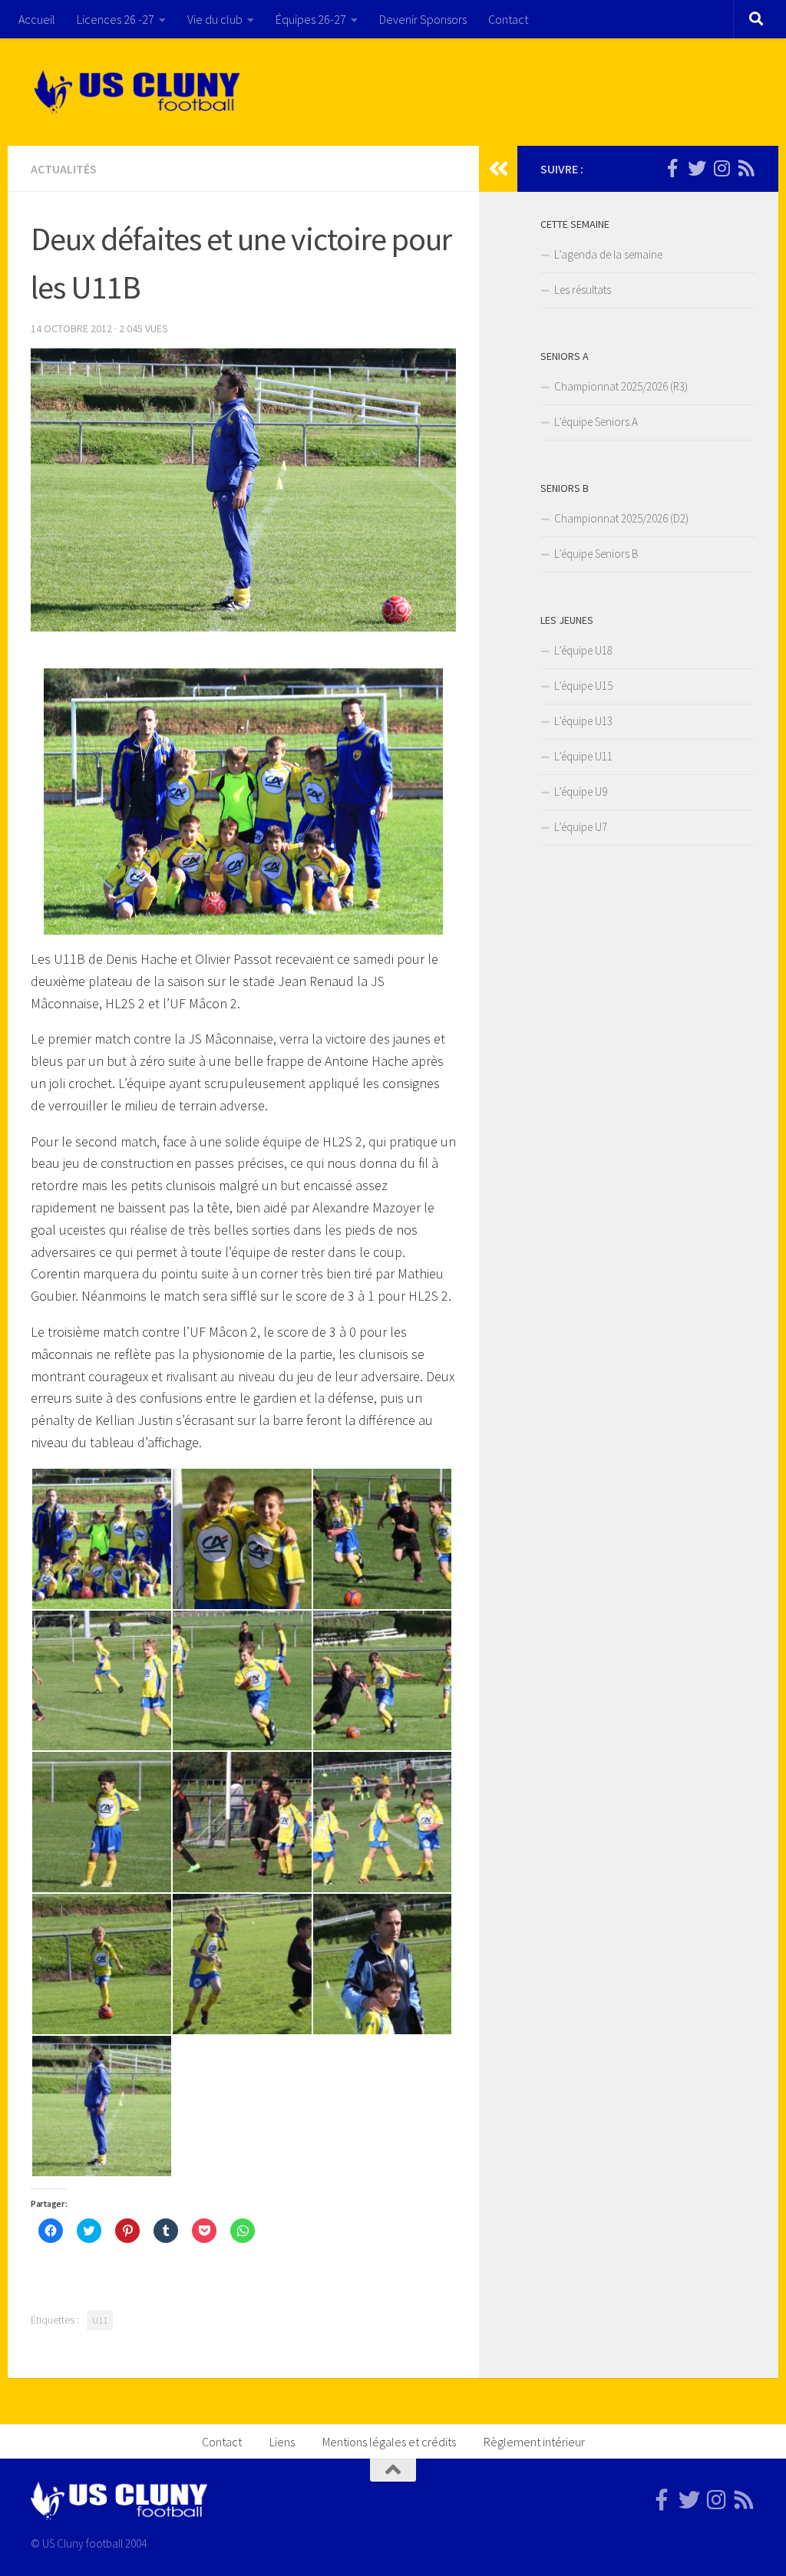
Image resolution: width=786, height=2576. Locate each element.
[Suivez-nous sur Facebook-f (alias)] (672, 168)
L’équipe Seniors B (596, 554)
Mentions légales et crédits (389, 2442)
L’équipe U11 (583, 756)
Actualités (64, 169)
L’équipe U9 (581, 792)
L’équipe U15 (583, 686)
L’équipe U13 (583, 721)
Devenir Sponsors (423, 19)
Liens (282, 2442)
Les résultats (583, 290)
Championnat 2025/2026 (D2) (621, 518)
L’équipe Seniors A (596, 422)
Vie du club (215, 19)
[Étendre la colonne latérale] (498, 169)
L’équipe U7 (581, 827)
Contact (508, 19)
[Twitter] (697, 168)
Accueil (37, 19)
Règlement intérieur (534, 2442)
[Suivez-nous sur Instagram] (722, 168)
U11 (100, 2320)
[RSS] (746, 168)
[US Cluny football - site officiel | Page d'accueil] (139, 92)
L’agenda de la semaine (608, 254)
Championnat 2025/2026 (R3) (621, 386)
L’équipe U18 (583, 650)
